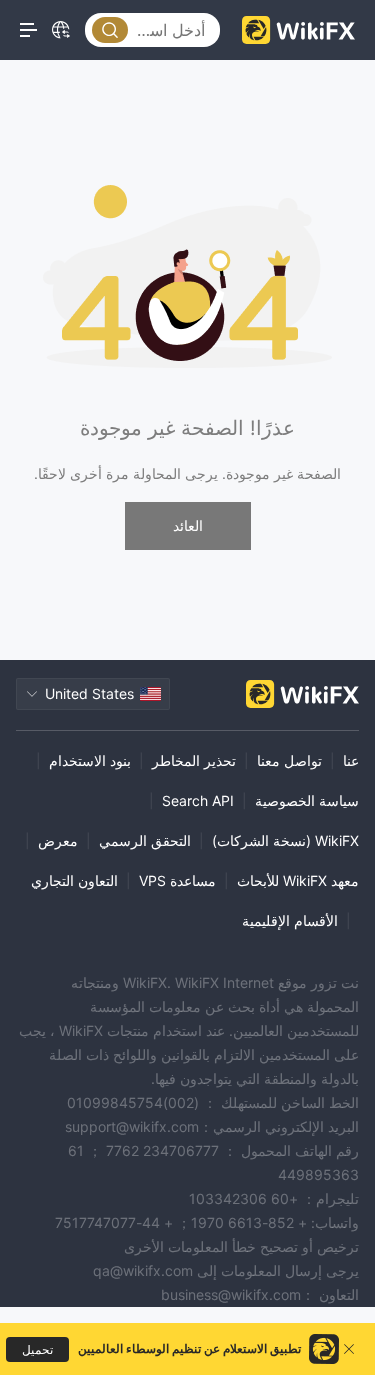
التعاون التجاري (74, 880)
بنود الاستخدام (90, 760)
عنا (351, 760)
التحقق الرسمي (145, 840)
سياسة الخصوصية (307, 800)
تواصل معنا (289, 760)
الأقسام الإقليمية (290, 920)
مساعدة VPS (177, 880)
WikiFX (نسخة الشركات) (285, 840)
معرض (58, 840)
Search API (198, 800)
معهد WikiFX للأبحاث (298, 880)
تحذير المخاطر (194, 760)
